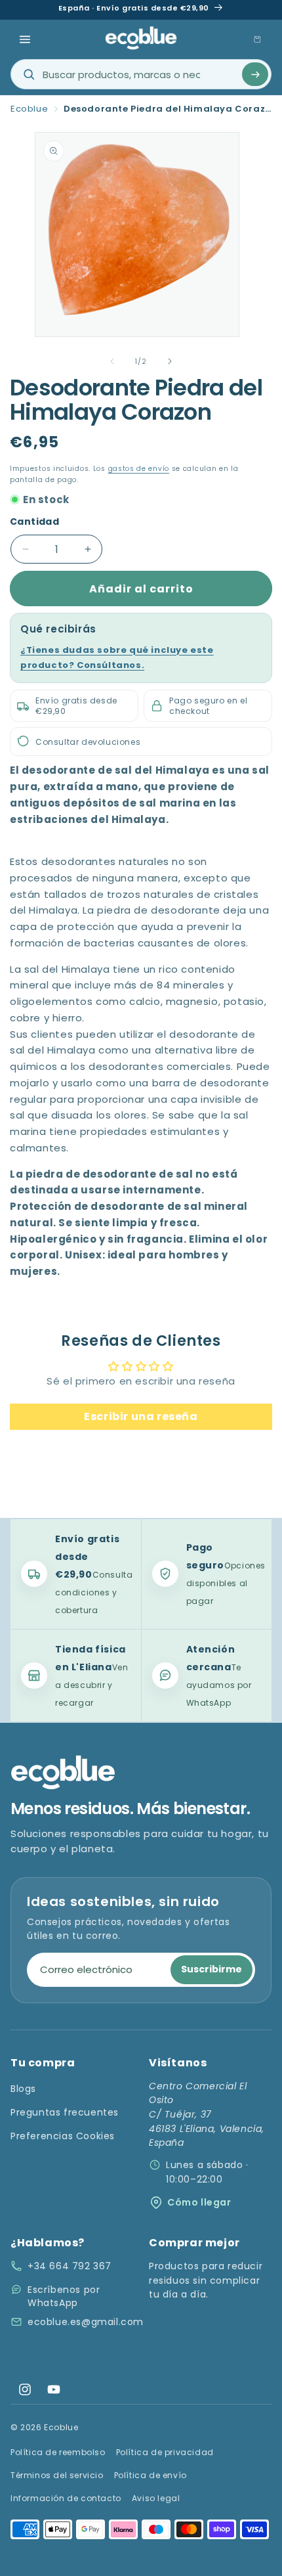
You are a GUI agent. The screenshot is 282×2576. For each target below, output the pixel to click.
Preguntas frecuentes (65, 2112)
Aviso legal (156, 2498)
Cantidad (34, 522)
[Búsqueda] (255, 74)
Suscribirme (211, 1969)
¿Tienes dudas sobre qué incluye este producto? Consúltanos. (117, 657)
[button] (25, 39)
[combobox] (141, 74)
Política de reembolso (58, 2452)
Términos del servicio (57, 2475)
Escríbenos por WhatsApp (64, 2296)
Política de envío (151, 2475)
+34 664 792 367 (70, 2266)
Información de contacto (66, 2498)
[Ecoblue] (141, 38)
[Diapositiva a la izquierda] (112, 361)
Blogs (23, 2089)
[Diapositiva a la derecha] (170, 361)
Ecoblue (29, 109)
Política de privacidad (165, 2452)
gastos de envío (139, 469)
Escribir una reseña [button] (141, 1416)
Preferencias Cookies (63, 2136)
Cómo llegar (199, 2202)
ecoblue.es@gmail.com (86, 2322)
